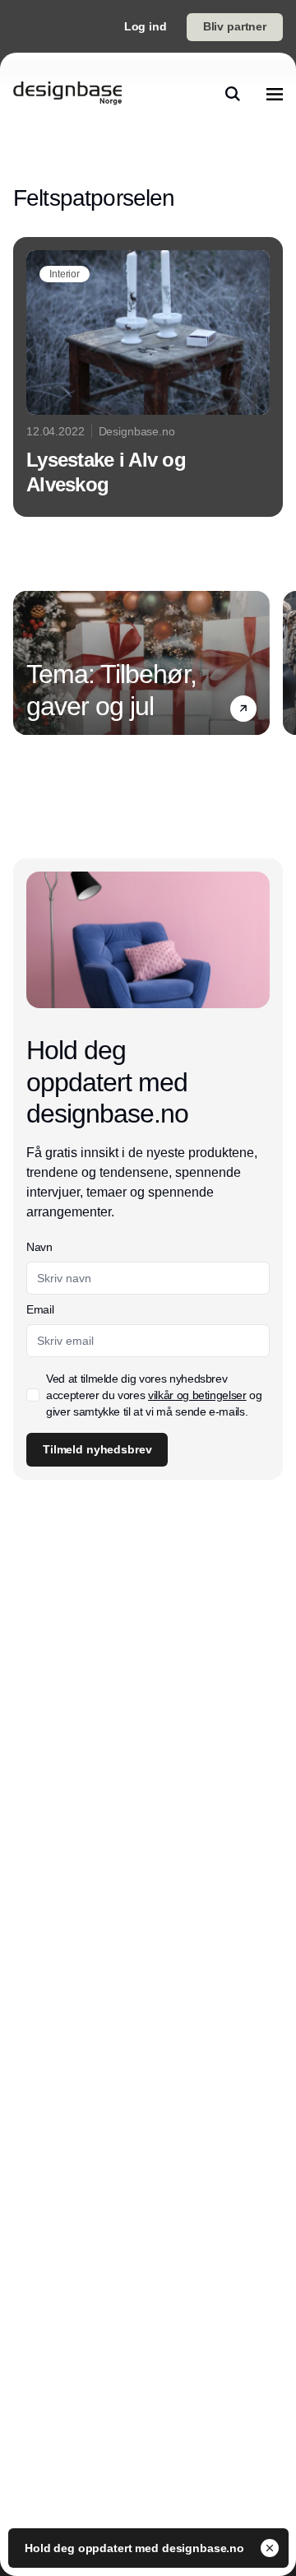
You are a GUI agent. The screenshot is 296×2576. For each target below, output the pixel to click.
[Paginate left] (26, 663)
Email (40, 1309)
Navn (39, 1247)
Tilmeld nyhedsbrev (97, 1449)
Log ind (146, 26)
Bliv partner (235, 26)
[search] (233, 94)
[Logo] (67, 94)
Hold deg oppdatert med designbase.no (136, 2548)
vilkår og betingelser (197, 1395)
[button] (243, 709)
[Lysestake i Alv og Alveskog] (148, 377)
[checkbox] (33, 1395)
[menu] (275, 94)
